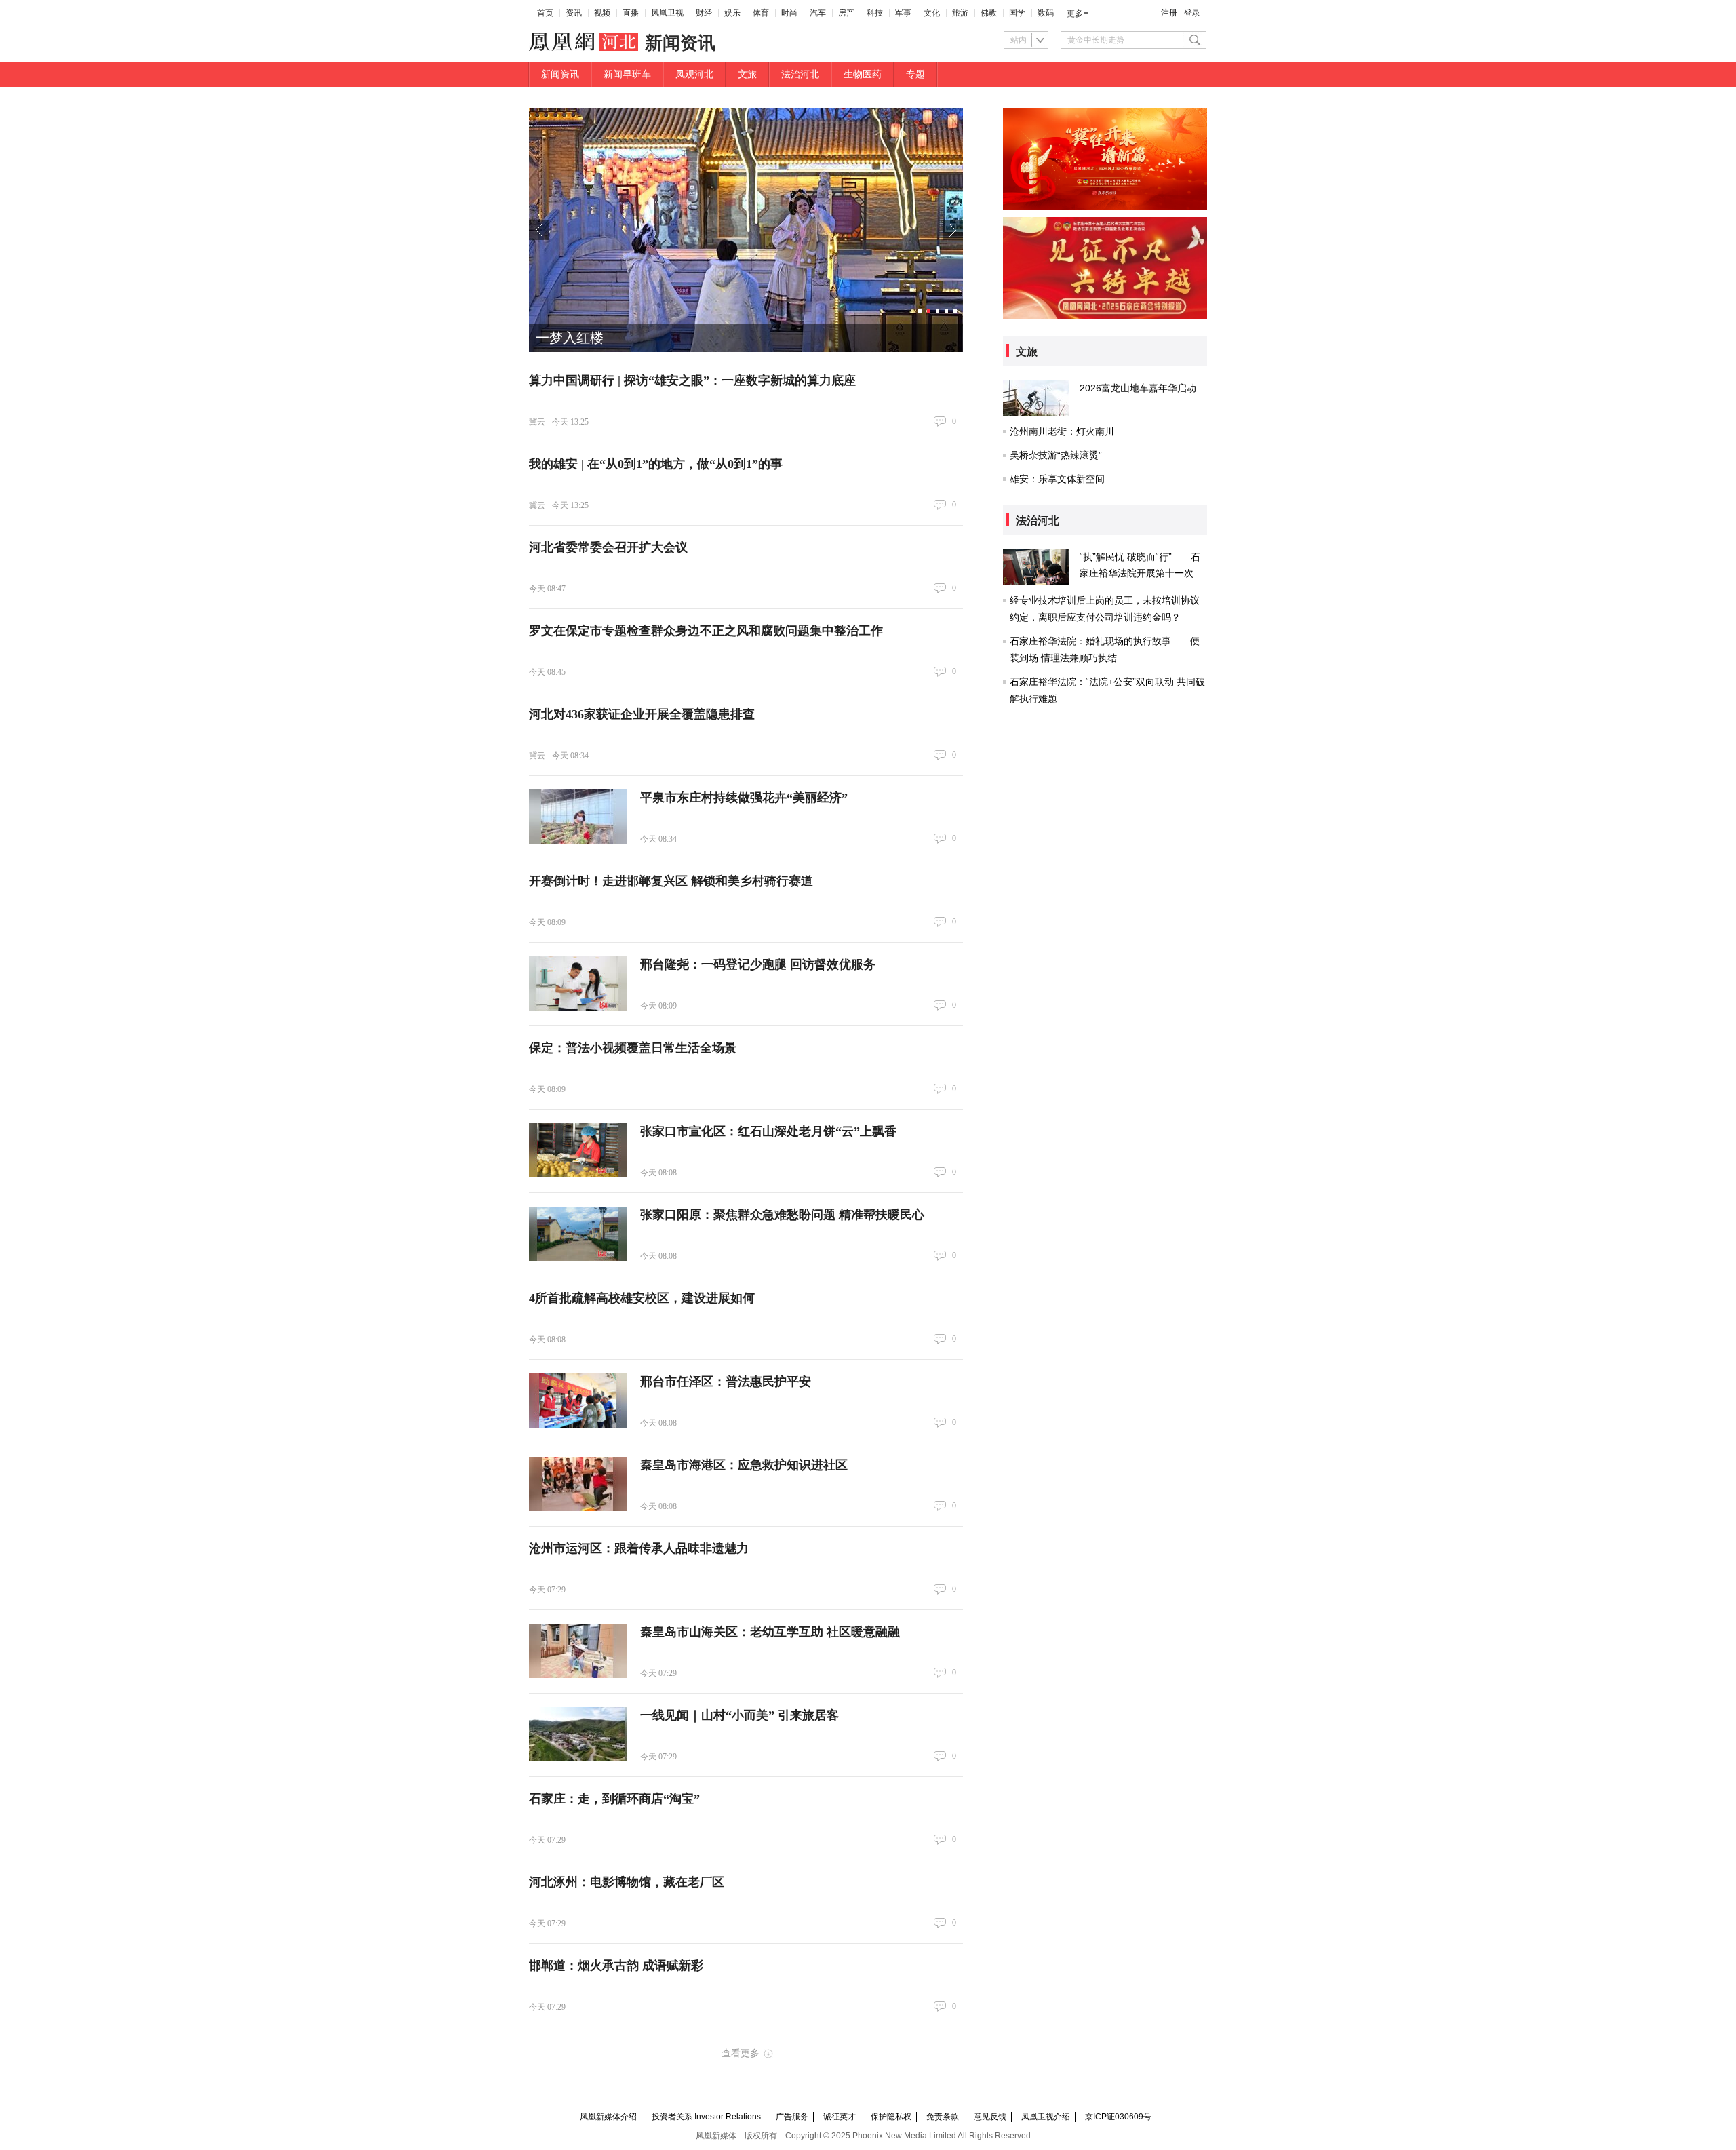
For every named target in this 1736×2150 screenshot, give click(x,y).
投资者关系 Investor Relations (706, 2117)
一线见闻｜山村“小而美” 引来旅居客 (739, 1715)
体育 (761, 13)
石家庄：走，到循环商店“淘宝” (614, 1799)
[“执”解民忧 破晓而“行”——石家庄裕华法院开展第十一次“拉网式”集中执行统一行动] (1036, 567)
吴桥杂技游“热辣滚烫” (1056, 455)
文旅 (747, 74)
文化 (932, 13)
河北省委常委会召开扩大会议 (608, 547)
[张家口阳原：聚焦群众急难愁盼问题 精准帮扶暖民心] (578, 1234)
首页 (545, 13)
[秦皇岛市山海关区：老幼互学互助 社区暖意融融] (578, 1651)
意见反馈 (990, 2117)
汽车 (818, 13)
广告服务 (792, 2117)
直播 (631, 13)
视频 (602, 13)
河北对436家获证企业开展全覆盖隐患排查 (642, 714)
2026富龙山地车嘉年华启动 (1138, 388)
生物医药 (863, 74)
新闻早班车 (627, 74)
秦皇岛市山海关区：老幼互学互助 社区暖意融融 (770, 1632)
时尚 (789, 13)
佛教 (989, 13)
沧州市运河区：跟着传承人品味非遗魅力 (639, 1548)
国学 (1017, 13)
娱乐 (732, 13)
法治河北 (800, 74)
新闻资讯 (560, 74)
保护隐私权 (891, 2117)
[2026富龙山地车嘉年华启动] (1036, 398)
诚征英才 (840, 2117)
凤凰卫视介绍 (1046, 2117)
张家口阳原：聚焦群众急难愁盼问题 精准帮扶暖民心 (782, 1215)
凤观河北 (694, 74)
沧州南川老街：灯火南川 (1062, 431)
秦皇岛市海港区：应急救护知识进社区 (744, 1465)
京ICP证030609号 (1118, 2117)
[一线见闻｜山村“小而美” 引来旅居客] (578, 1734)
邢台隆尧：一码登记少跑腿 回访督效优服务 (758, 964)
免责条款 (943, 2117)
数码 (1046, 13)
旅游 (960, 13)
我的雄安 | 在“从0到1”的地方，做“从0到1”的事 (656, 464)
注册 (1169, 13)
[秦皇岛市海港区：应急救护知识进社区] (578, 1484)
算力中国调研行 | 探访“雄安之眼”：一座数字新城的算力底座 (692, 380)
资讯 (574, 13)
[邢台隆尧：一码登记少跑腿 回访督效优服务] (578, 983)
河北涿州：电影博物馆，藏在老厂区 (627, 1882)
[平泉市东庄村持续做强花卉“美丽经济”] (578, 817)
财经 (704, 13)
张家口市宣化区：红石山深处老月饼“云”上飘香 (768, 1131)
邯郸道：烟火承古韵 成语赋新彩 (616, 1966)
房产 (846, 13)
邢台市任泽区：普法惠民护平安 (726, 1382)
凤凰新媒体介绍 (608, 2117)
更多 (1075, 14)
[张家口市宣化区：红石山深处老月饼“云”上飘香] (578, 1150)
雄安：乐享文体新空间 (1057, 479)
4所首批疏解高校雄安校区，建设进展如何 (642, 1298)
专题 (915, 74)
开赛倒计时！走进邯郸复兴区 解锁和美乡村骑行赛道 (671, 881)
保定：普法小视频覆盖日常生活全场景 (633, 1048)
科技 (875, 13)
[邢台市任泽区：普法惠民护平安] (578, 1401)
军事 (903, 13)
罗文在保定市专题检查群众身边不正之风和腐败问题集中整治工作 (706, 631)
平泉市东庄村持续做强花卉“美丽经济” (744, 798)
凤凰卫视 (667, 13)
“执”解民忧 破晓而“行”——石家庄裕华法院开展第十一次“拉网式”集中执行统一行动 (1140, 573)
